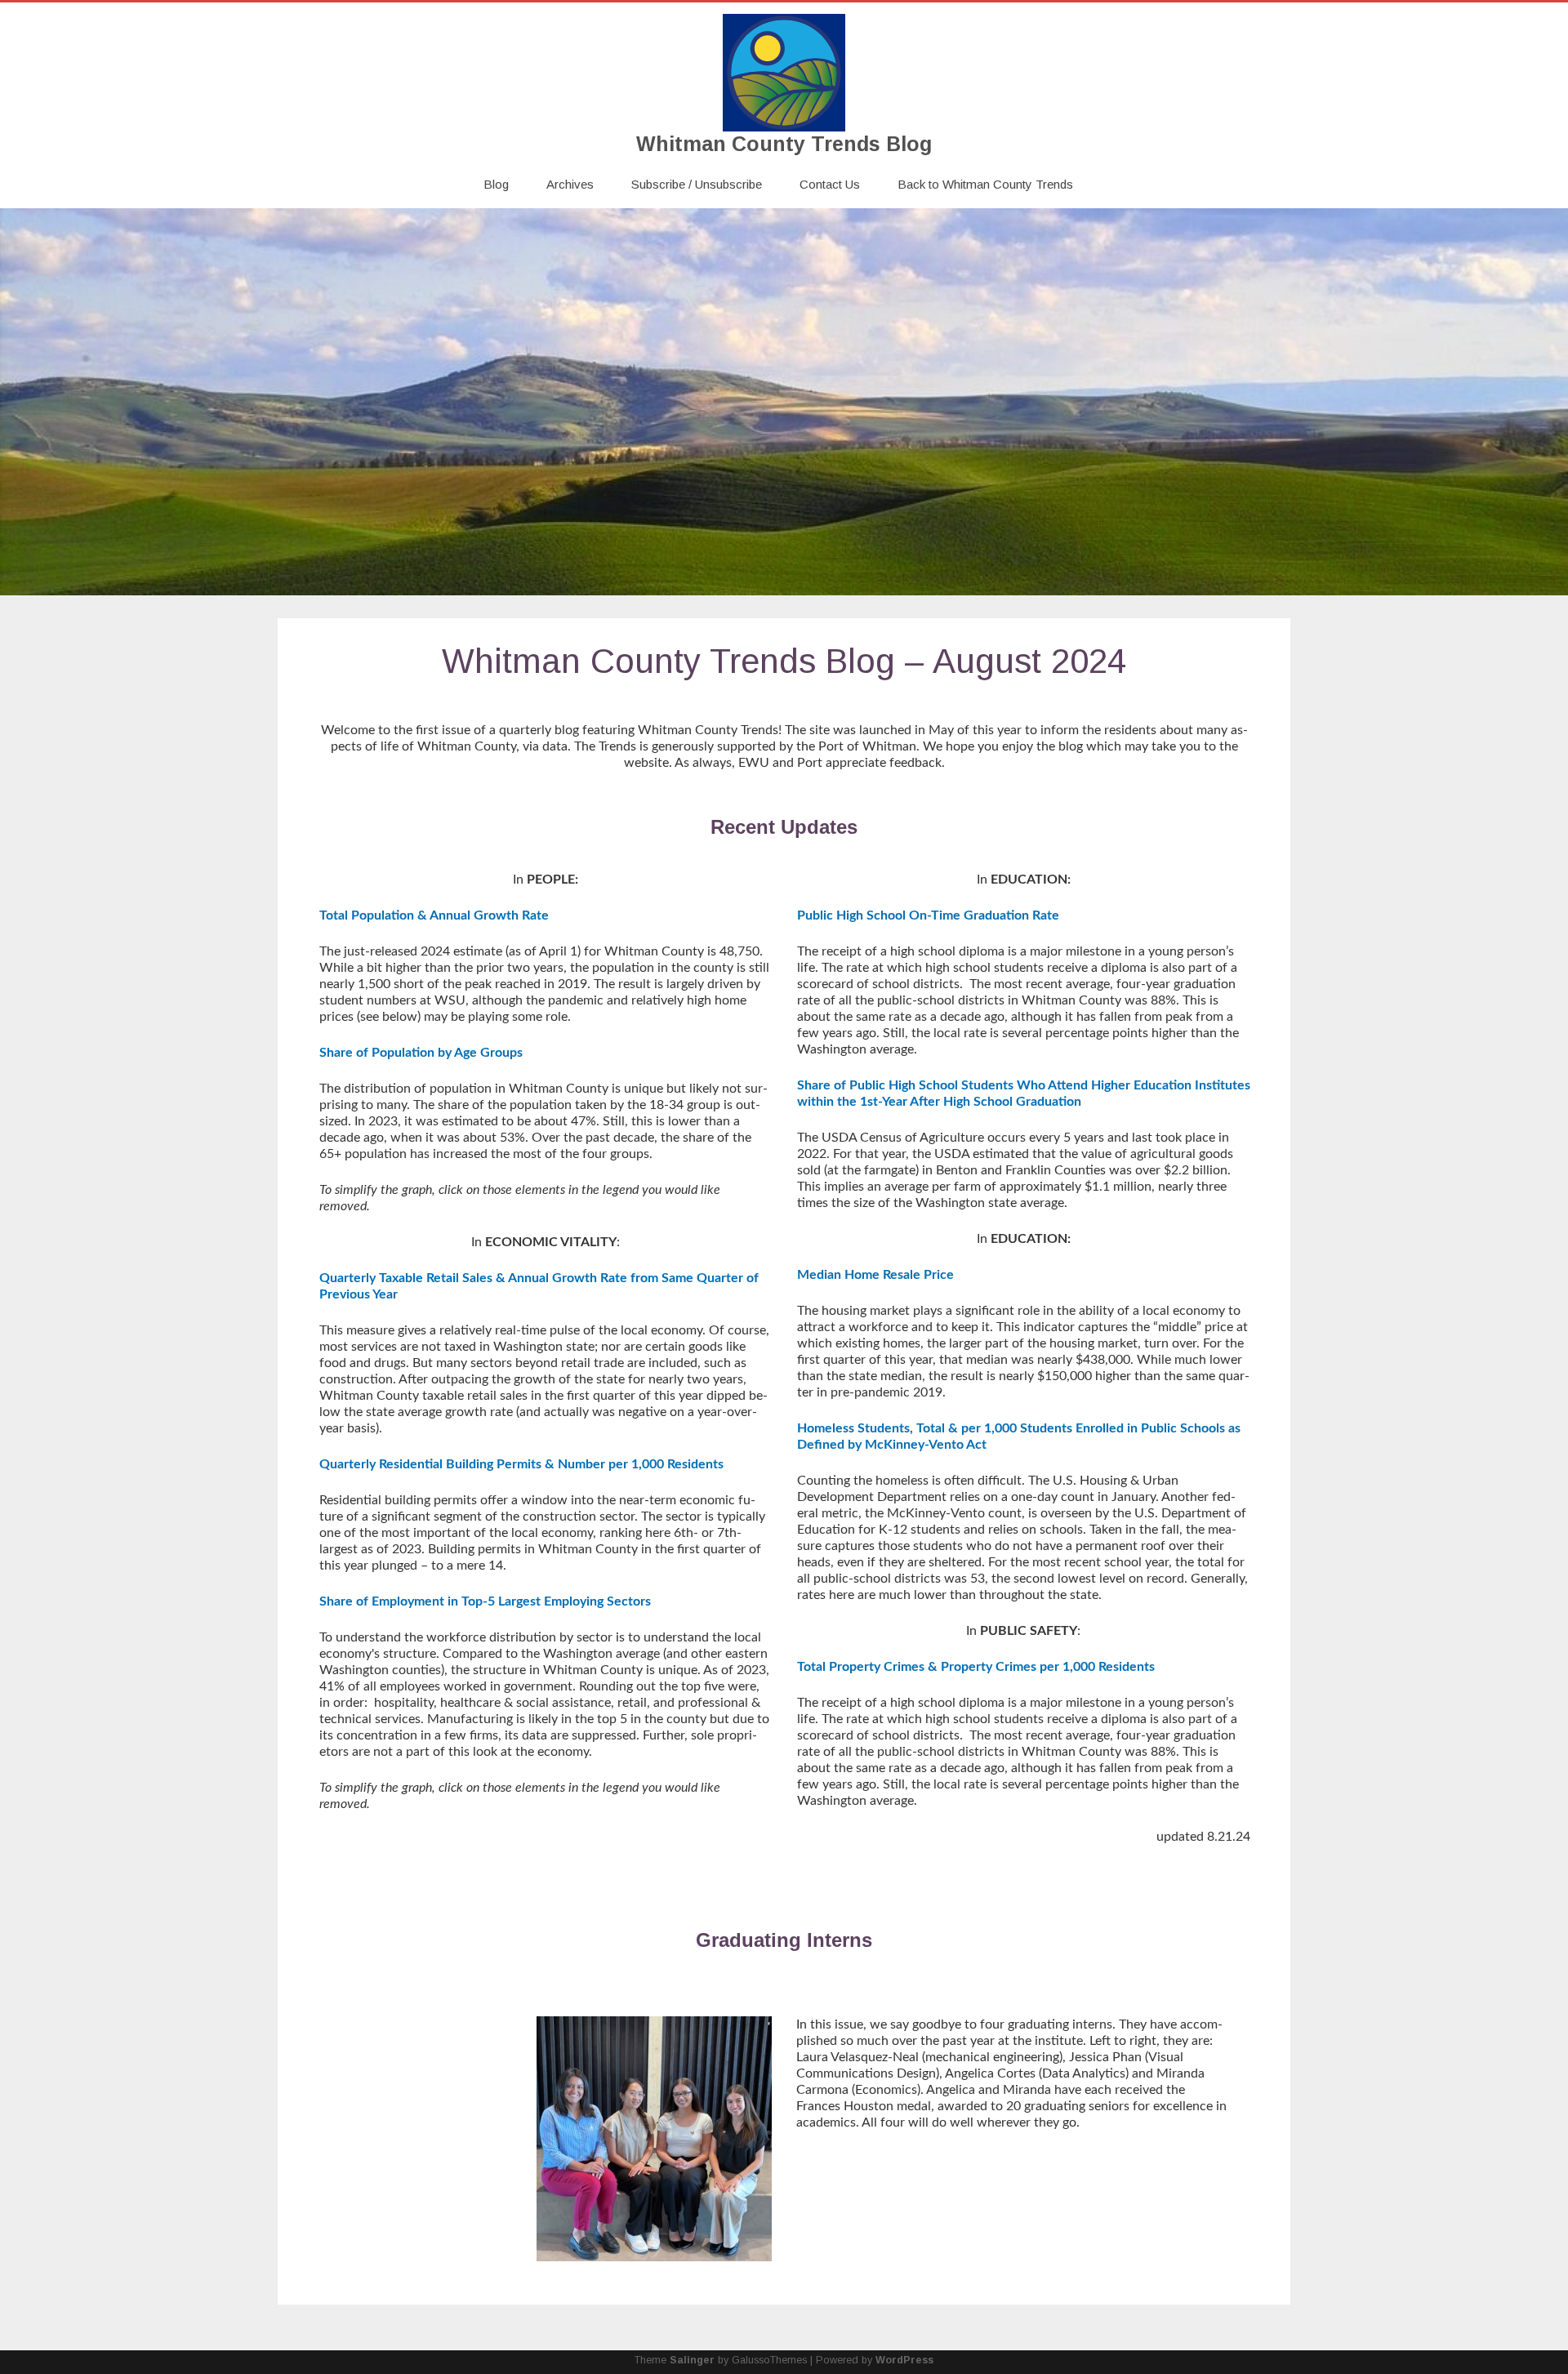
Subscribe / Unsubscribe (697, 184)
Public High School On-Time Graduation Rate (928, 915)
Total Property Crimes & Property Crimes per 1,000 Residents (976, 1667)
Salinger (692, 2360)
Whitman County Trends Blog (784, 144)
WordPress (904, 2360)
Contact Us (830, 184)
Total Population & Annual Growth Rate (434, 915)
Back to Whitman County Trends (985, 184)
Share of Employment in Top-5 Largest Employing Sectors (485, 1601)
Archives (570, 184)
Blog (496, 184)
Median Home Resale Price (875, 1275)
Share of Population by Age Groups (421, 1053)
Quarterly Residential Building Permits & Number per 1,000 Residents (521, 1464)
